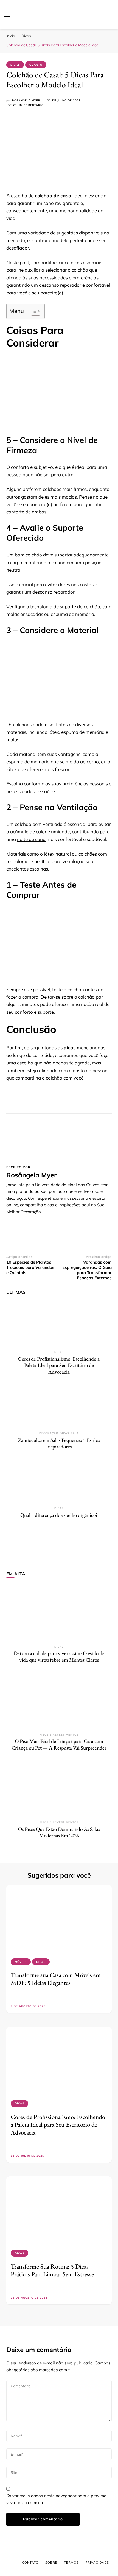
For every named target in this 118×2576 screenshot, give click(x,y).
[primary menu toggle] (7, 15)
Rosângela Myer (26, 100)
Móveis (21, 1962)
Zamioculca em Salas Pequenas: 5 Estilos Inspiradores (59, 1443)
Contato (30, 2563)
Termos (71, 2563)
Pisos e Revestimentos (59, 1735)
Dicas (15, 65)
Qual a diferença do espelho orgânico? (59, 1515)
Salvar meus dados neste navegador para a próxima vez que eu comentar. (56, 2499)
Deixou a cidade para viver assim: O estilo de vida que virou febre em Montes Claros (59, 1657)
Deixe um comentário (26, 105)
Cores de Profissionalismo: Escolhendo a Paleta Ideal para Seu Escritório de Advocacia (59, 1365)
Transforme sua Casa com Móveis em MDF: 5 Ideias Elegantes (56, 1979)
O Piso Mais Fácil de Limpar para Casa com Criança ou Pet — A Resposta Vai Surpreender (59, 1744)
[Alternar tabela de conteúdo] (33, 311)
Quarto (36, 65)
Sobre (51, 2563)
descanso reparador (60, 285)
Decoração (49, 1433)
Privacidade (97, 2563)
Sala (75, 1433)
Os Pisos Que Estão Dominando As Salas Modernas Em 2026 (59, 1832)
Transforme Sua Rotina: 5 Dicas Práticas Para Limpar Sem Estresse (52, 2270)
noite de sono (31, 839)
